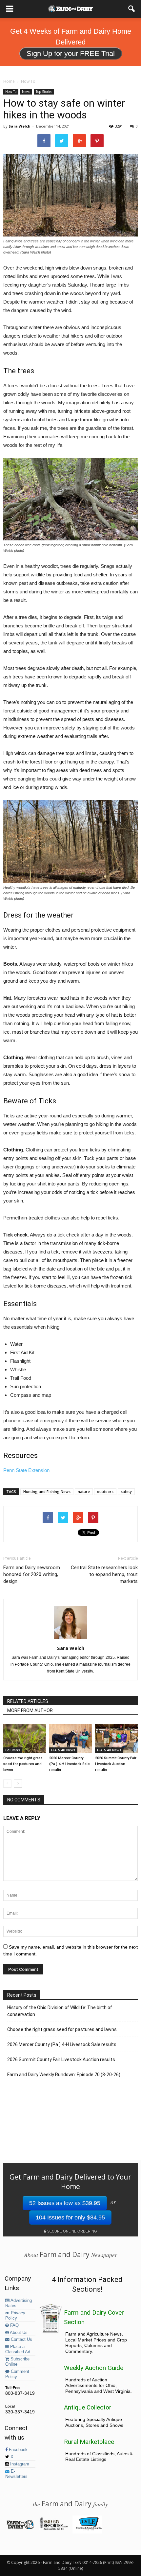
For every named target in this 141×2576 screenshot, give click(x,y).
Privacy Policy (15, 2316)
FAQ (14, 2325)
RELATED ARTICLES (28, 1701)
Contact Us (21, 2339)
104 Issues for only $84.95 (70, 2217)
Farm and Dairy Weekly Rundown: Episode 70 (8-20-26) (64, 2075)
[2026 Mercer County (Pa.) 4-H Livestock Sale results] (70, 1738)
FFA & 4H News (63, 1750)
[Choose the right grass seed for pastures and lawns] (25, 1738)
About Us (18, 2333)
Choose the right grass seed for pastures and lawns (23, 1764)
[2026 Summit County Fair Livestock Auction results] (116, 1738)
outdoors (105, 1491)
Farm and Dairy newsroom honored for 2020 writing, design (32, 1574)
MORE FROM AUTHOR (30, 1710)
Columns (13, 1750)
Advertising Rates (19, 2303)
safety (126, 1491)
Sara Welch (20, 126)
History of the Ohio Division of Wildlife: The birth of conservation (60, 2011)
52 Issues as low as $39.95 (65, 2203)
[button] (132, 9)
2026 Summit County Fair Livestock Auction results (116, 1764)
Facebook (18, 2450)
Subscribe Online (17, 2362)
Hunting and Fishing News (47, 1491)
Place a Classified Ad (18, 2349)
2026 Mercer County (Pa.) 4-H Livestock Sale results (70, 1764)
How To (11, 92)
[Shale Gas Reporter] (54, 2529)
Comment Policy (17, 2374)
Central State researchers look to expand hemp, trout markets (104, 1574)
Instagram (19, 2464)
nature (84, 1491)
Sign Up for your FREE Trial (71, 53)
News (26, 92)
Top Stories (44, 92)
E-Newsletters (16, 2474)
